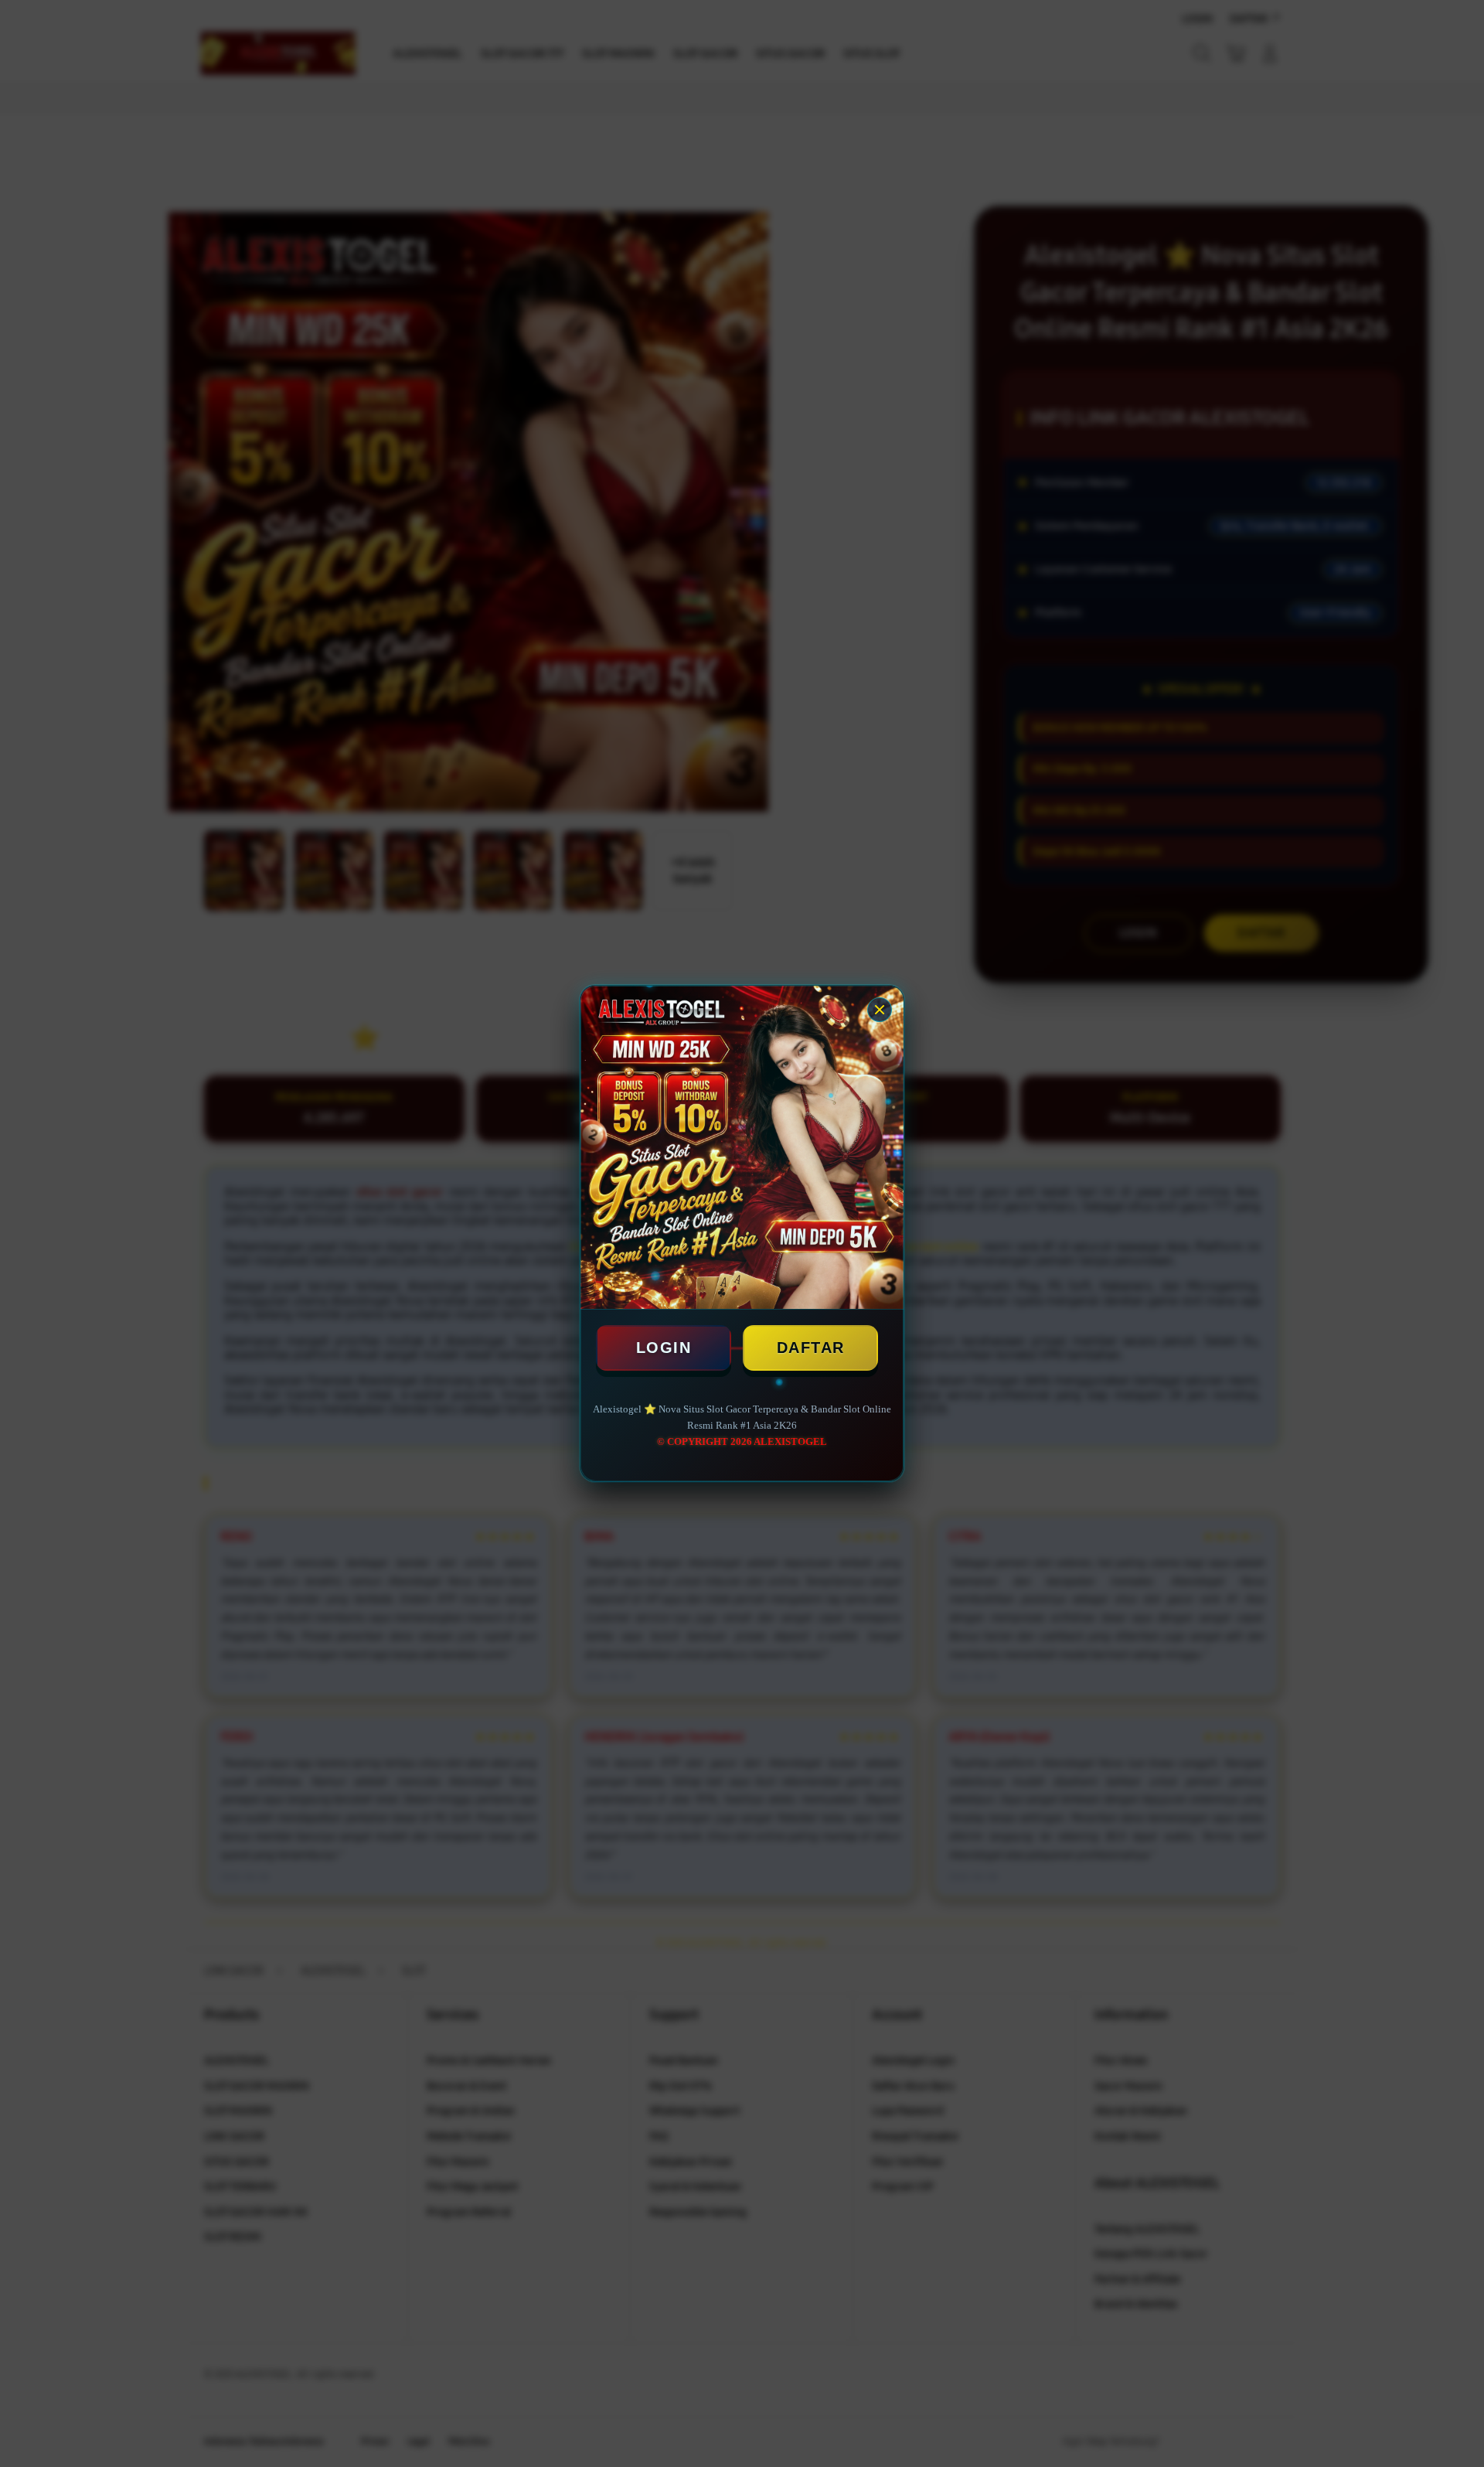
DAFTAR (811, 1348)
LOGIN (664, 1348)
